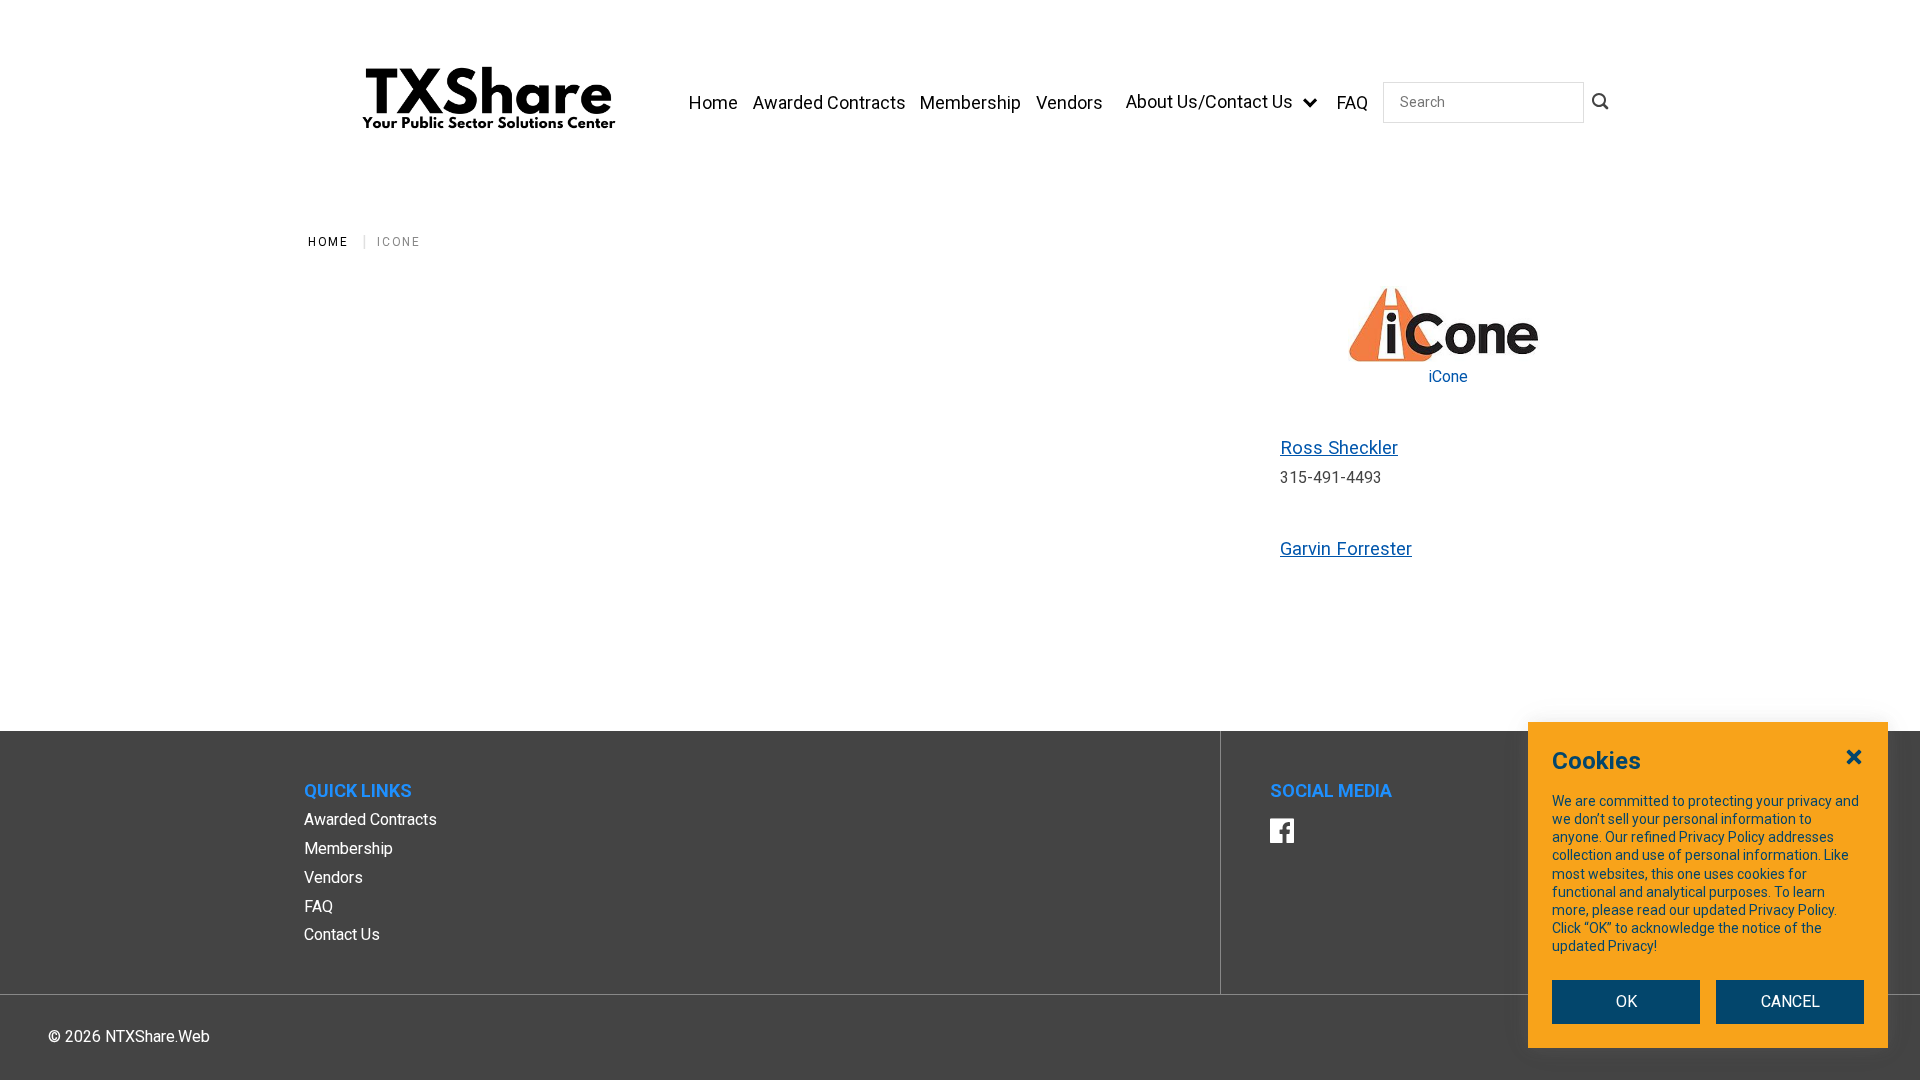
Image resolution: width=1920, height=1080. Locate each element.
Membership (348, 848)
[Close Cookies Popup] (1854, 756)
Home (328, 242)
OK (1626, 1001)
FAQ (318, 906)
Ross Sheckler (1339, 447)
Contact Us (342, 934)
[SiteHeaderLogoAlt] (489, 102)
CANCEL (1790, 1001)
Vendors (333, 877)
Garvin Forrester (1346, 548)
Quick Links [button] (358, 790)
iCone (398, 242)
